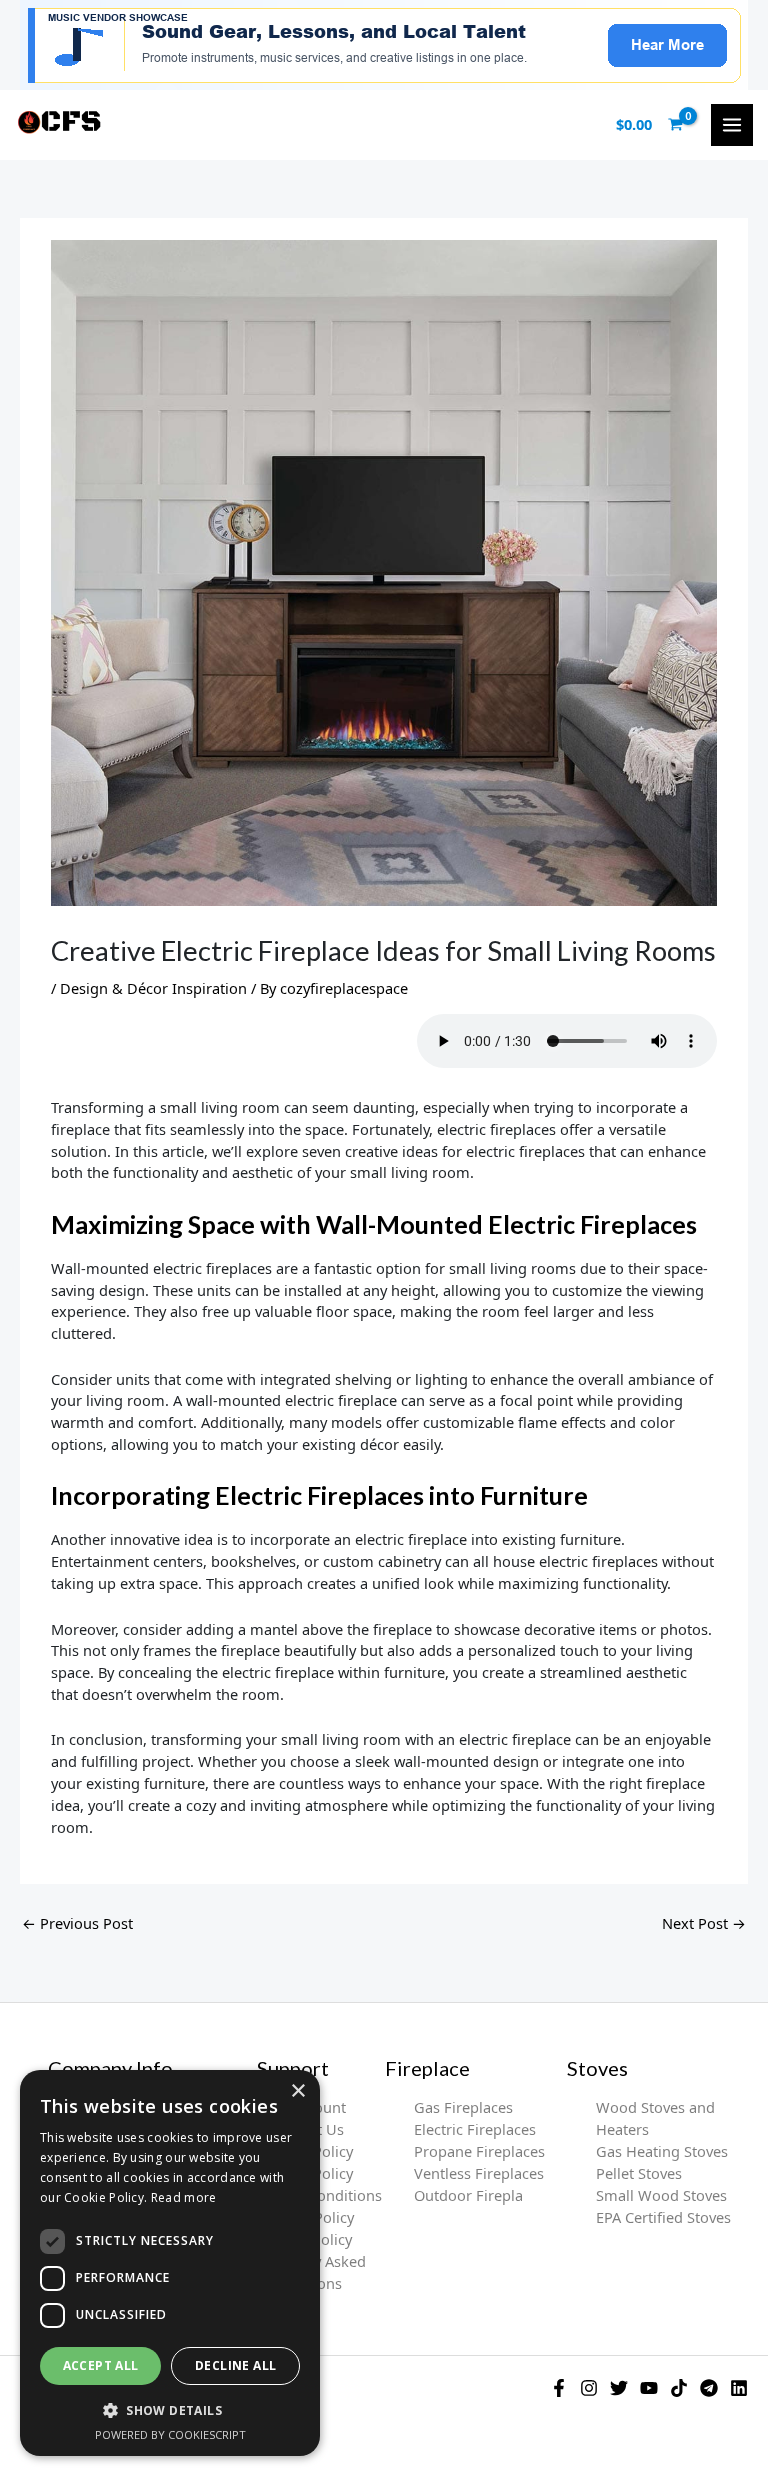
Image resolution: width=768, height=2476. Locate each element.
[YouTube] (649, 2388)
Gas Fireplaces (463, 2107)
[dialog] (170, 2263)
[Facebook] (559, 2388)
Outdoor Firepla (468, 2195)
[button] (170, 2410)
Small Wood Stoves (661, 2195)
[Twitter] (619, 2388)
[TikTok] (679, 2388)
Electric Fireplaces (475, 2129)
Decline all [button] (235, 2365)
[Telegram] (709, 2388)
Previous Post (77, 1923)
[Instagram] (589, 2388)
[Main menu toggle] (732, 125)
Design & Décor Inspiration (153, 988)
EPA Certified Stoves (663, 2217)
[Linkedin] (739, 2388)
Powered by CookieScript (170, 2434)
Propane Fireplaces (479, 2151)
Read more (184, 2197)
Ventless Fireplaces (479, 2173)
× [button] (297, 2091)
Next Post (704, 1923)
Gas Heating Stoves (662, 2151)
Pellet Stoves (639, 2173)
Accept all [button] (101, 2365)
